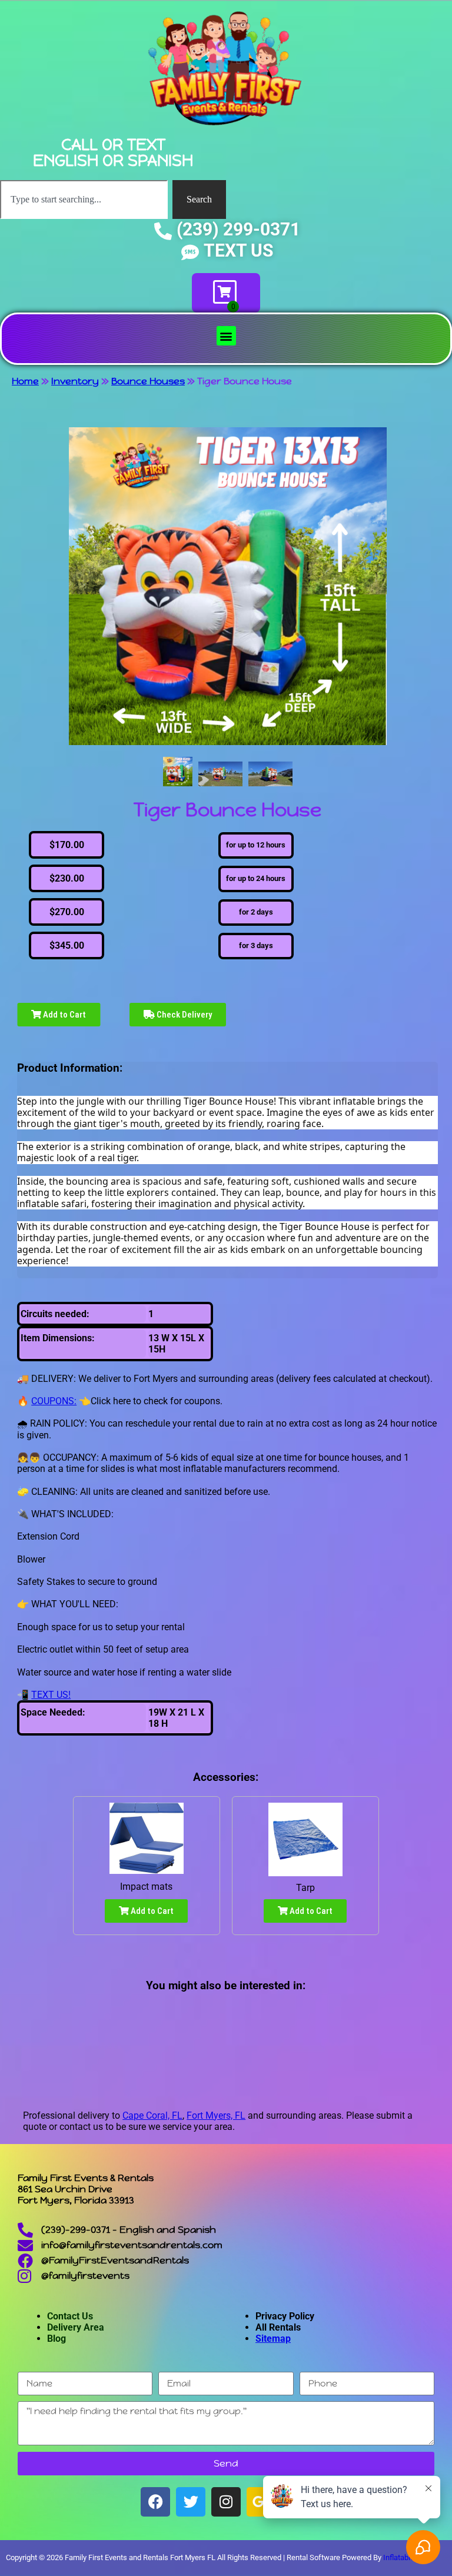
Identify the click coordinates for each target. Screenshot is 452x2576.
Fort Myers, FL (216, 2115)
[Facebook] (155, 2502)
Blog (56, 2339)
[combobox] (84, 200)
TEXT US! (51, 1695)
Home (25, 381)
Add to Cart (64, 1015)
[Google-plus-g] (261, 2502)
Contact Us (70, 2316)
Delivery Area (76, 2327)
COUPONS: (54, 1401)
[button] (226, 336)
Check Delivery (183, 1015)
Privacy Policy (285, 2316)
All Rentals (278, 2327)
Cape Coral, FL (152, 2115)
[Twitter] (191, 2502)
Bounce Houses (148, 381)
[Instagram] (226, 2502)
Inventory (75, 381)
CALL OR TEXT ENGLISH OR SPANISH (113, 152)
